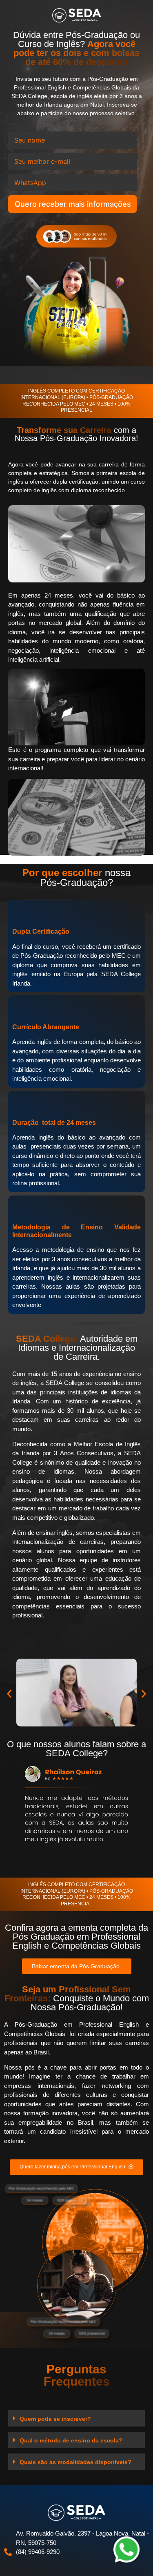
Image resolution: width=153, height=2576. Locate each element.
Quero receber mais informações (73, 204)
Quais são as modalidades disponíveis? (75, 2462)
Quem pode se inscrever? (55, 2419)
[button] (9, 1694)
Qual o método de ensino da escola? (71, 2440)
